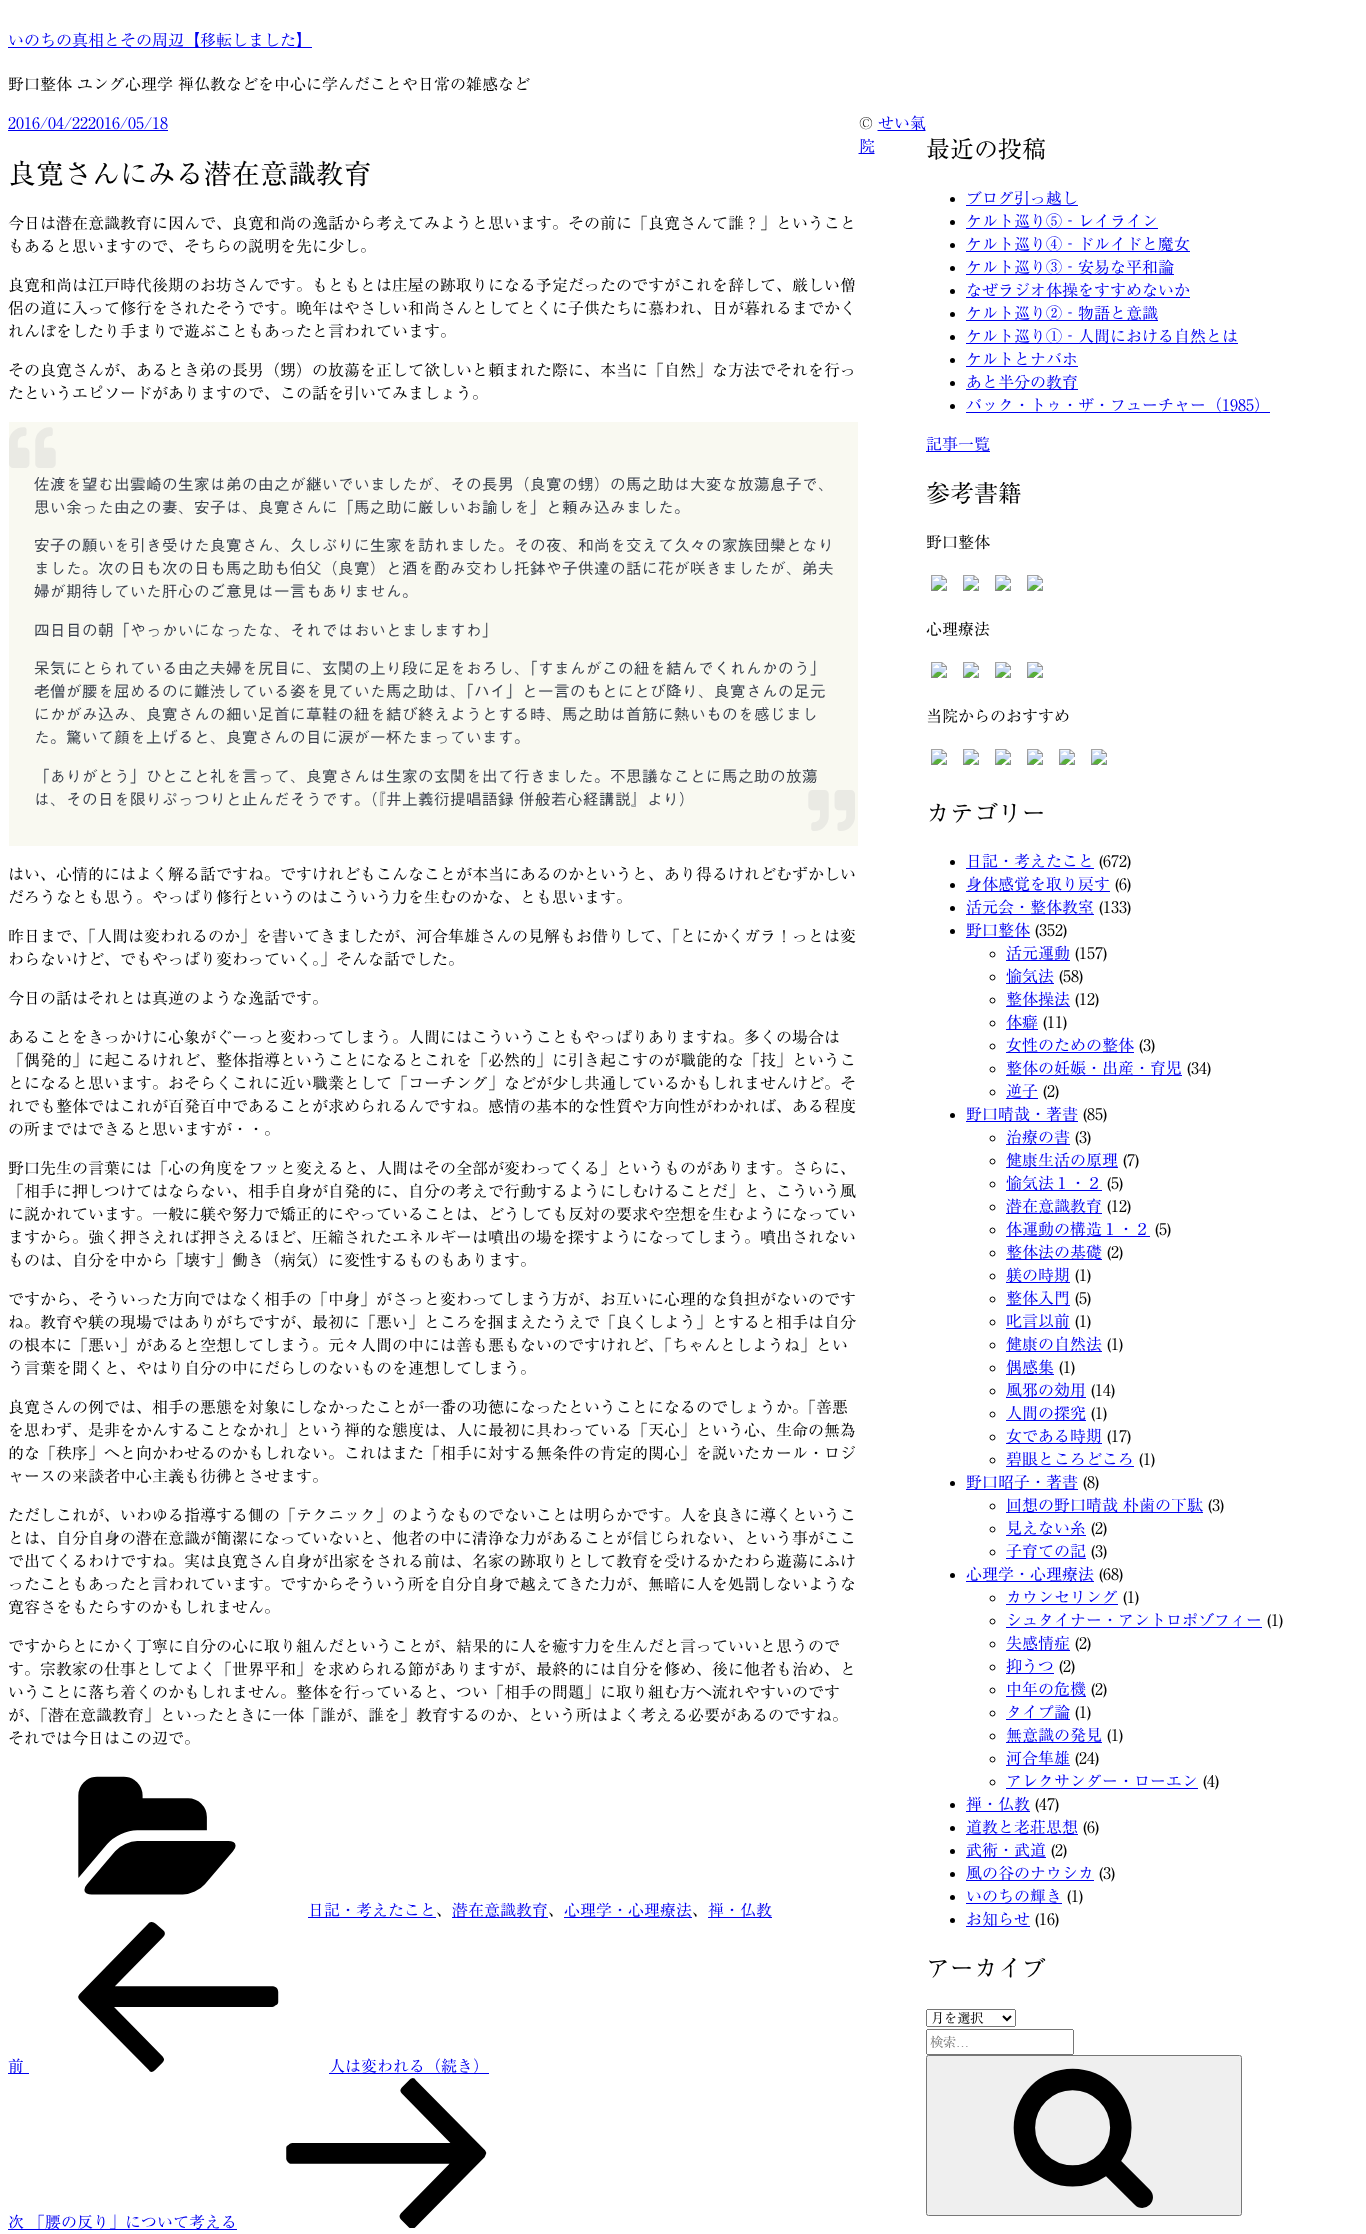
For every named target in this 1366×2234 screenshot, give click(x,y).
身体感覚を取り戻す (1038, 884)
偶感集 (1030, 1367)
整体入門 (1038, 1298)
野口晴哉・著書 (1022, 1114)
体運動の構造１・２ (1078, 1229)
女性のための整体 (1070, 1045)
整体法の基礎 (1054, 1252)
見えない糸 (1046, 1528)
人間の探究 (1046, 1413)
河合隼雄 (1038, 1758)
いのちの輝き (1014, 1896)
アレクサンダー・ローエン (1102, 1781)
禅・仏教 (740, 1910)
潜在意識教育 (500, 1910)
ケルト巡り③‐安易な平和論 (1070, 267)
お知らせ (998, 1919)
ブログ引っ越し (1022, 198)
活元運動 (1038, 953)
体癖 (1022, 1022)
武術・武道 (1006, 1850)
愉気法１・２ (1054, 1183)
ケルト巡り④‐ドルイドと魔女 (1078, 244)
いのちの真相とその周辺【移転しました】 (160, 40)
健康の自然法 (1054, 1344)
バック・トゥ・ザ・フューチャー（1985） (1118, 405)
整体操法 (1038, 999)
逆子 (1022, 1091)
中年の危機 (1046, 1689)
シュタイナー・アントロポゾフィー (1134, 1620)
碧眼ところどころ (1070, 1459)
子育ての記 (1046, 1551)
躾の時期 (1038, 1275)
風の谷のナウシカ (1030, 1873)
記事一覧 (958, 444)
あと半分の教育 (1022, 382)
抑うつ (1030, 1666)
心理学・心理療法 (628, 1910)
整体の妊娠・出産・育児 (1094, 1068)
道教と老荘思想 (1022, 1827)
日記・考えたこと (372, 1910)
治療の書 (1038, 1137)
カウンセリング (1062, 1597)
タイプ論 (1038, 1712)
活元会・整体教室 (1030, 907)
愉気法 (1030, 976)
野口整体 (998, 930)
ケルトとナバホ (1022, 359)
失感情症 (1038, 1643)
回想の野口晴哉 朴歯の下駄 (1104, 1505)
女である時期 (1054, 1436)
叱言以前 (1038, 1321)
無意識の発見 (1054, 1735)
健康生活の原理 (1062, 1160)
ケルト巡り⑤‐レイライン (1062, 221)
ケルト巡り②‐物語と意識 (1062, 313)
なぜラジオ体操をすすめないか (1078, 290)
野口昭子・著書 (1022, 1482)
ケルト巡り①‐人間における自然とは (1102, 336)
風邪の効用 (1046, 1390)
